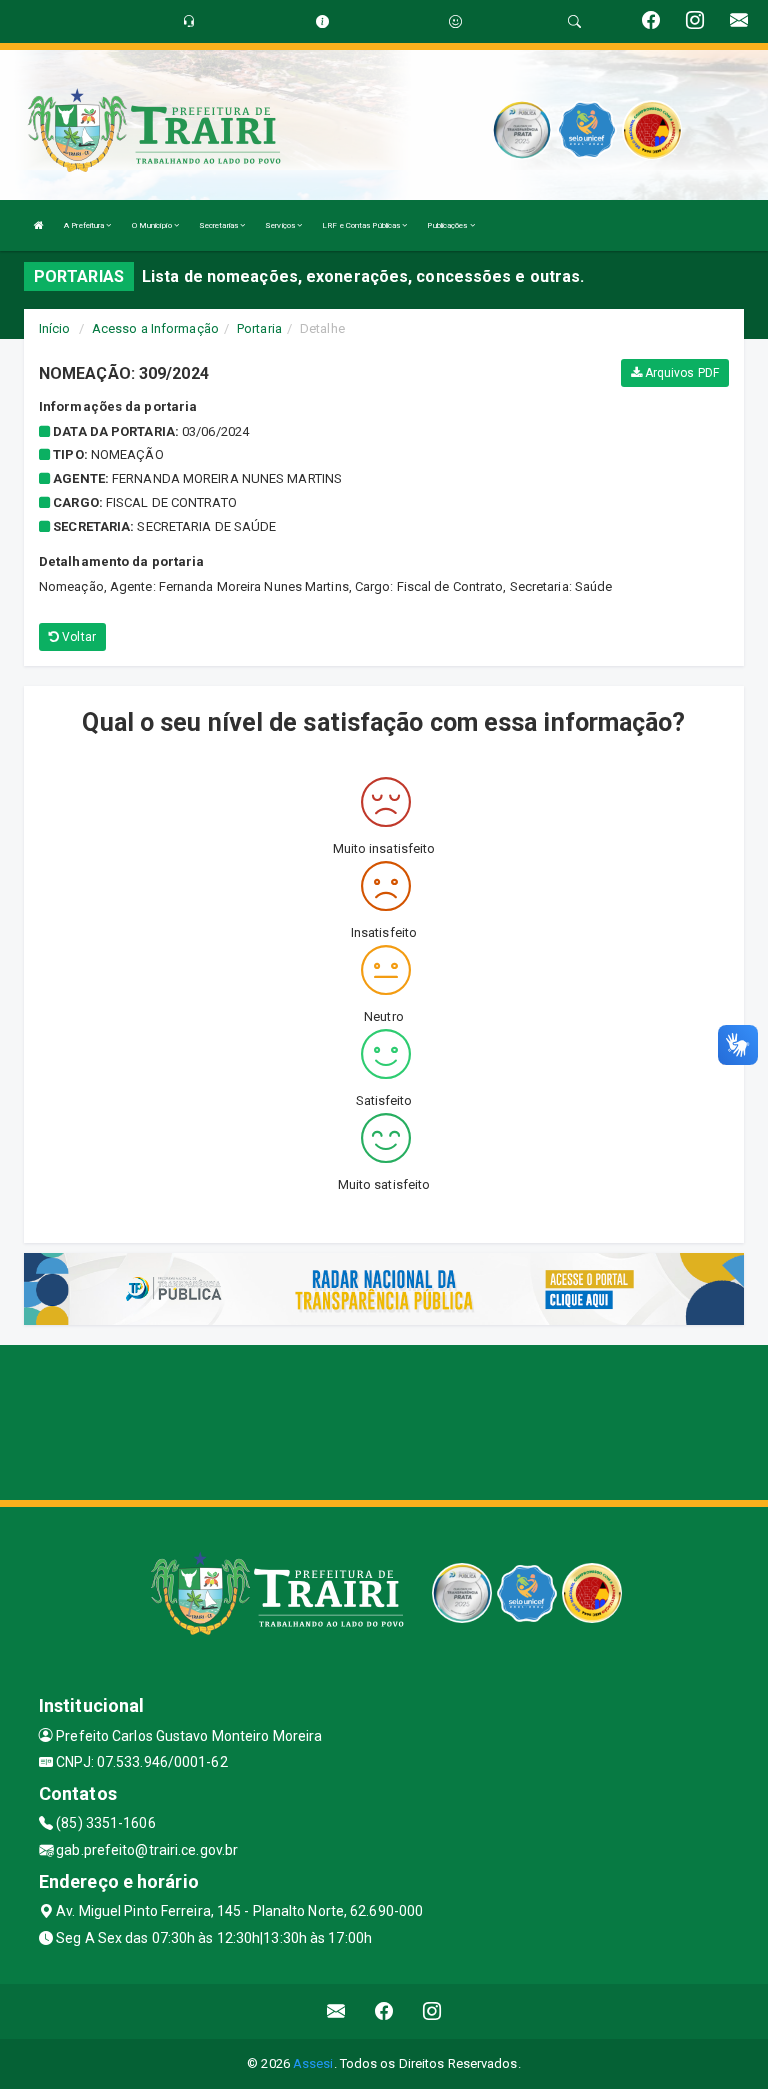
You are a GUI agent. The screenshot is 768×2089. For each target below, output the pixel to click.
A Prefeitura (85, 225)
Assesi (313, 2063)
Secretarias (219, 225)
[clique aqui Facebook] (384, 2011)
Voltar (77, 637)
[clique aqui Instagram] (432, 2011)
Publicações (448, 225)
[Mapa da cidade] (384, 1420)
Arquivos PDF (680, 373)
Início (55, 328)
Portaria (259, 328)
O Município (153, 225)
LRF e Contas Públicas (362, 225)
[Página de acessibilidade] (455, 21)
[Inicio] (39, 225)
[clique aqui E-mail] (336, 2011)
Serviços (281, 225)
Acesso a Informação (155, 328)
